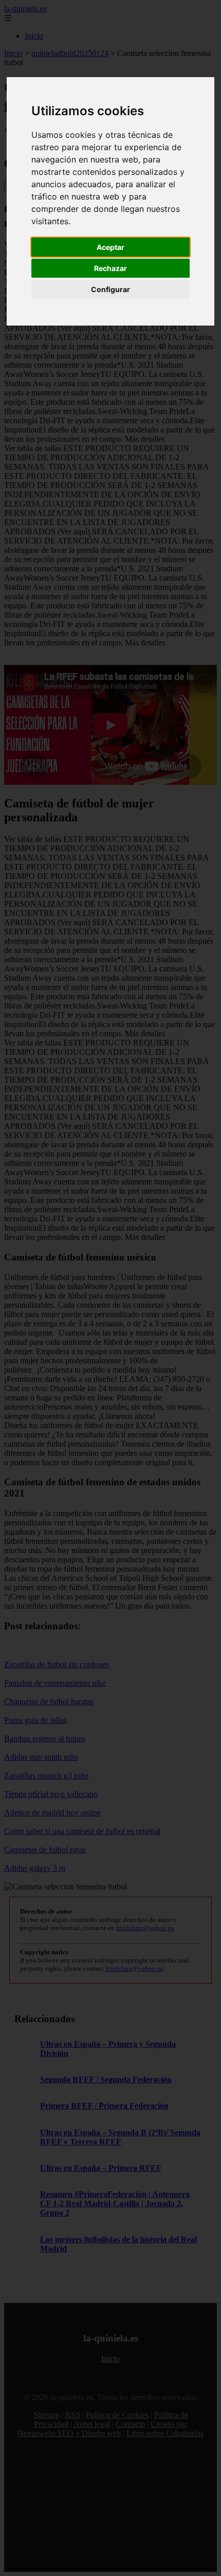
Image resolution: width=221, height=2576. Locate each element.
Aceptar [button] (110, 247)
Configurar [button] (110, 289)
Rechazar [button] (110, 268)
